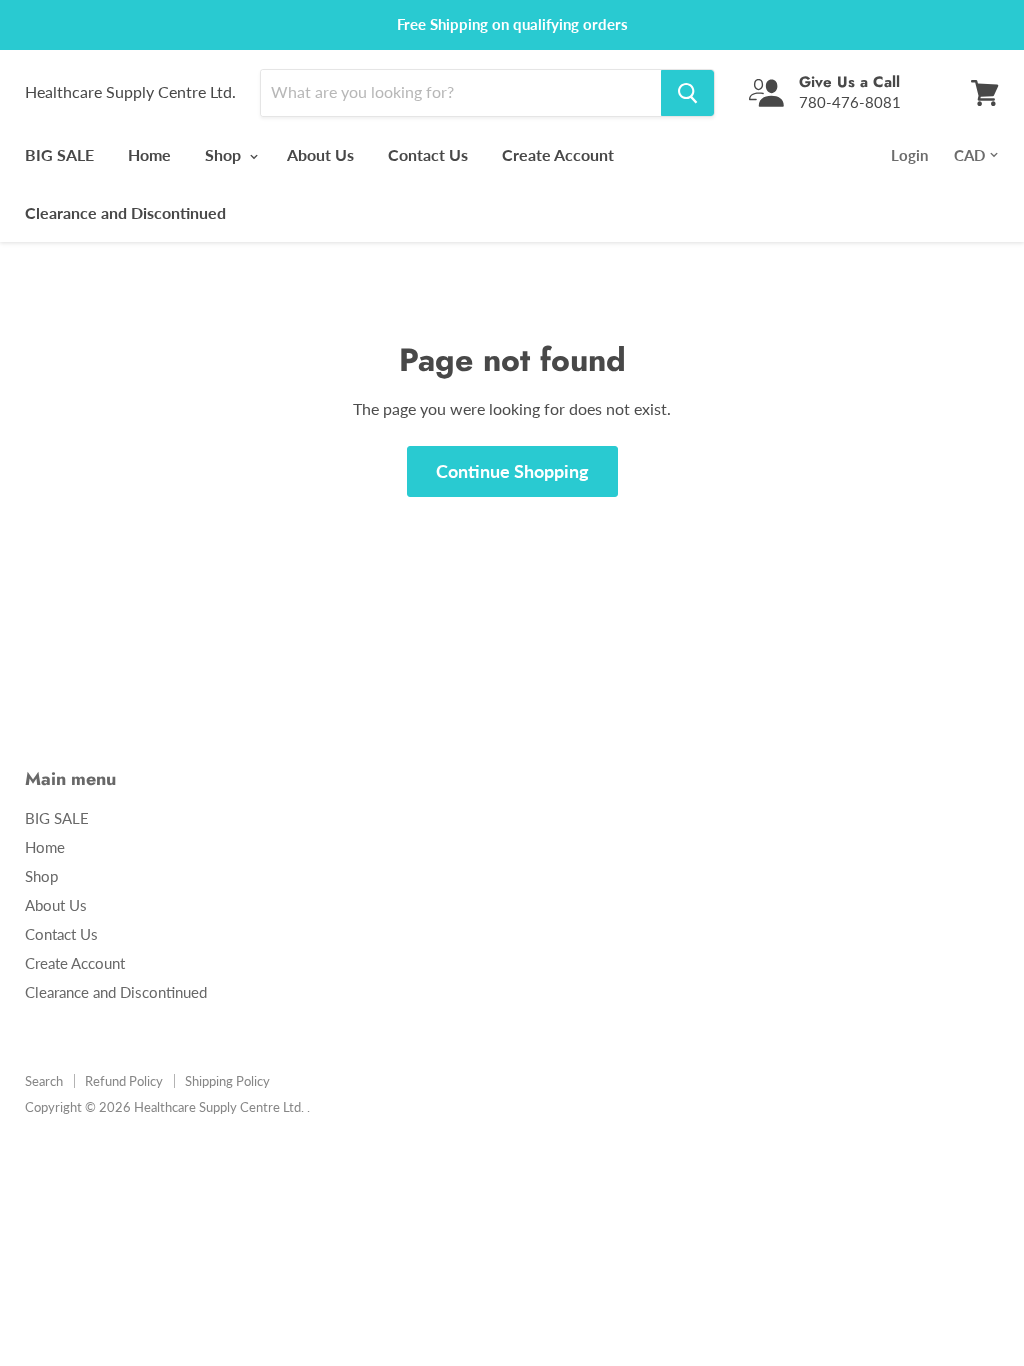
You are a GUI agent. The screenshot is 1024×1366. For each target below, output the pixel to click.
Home (149, 154)
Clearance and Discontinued (125, 212)
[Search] (687, 93)
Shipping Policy (227, 1081)
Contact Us (428, 154)
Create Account (558, 154)
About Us (320, 154)
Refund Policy (124, 1081)
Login (909, 155)
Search (44, 1081)
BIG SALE (59, 154)
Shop (225, 154)
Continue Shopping (512, 471)
